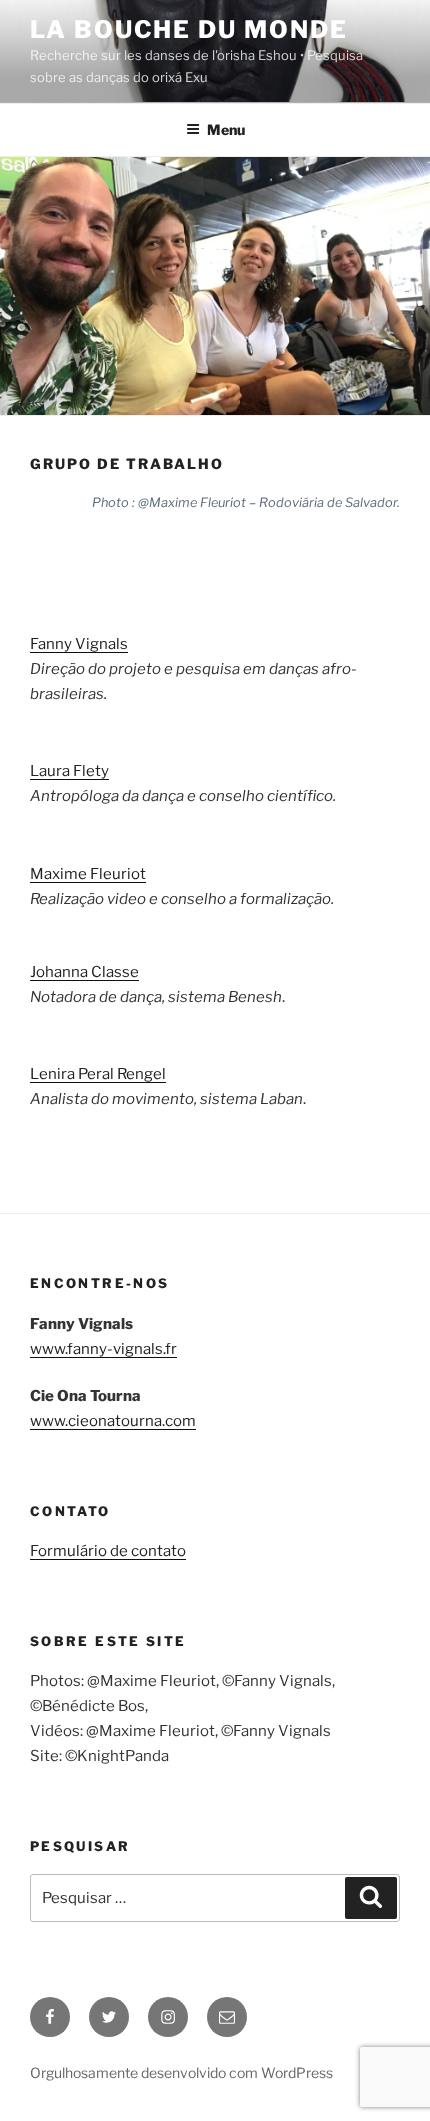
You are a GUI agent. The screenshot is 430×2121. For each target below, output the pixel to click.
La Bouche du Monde (189, 29)
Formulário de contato (108, 1551)
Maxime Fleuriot (88, 874)
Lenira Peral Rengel (98, 1074)
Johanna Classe (84, 972)
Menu (226, 129)
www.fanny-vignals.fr (103, 1349)
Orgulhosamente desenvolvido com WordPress (181, 2072)
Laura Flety (69, 771)
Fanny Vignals (79, 644)
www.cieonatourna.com (113, 1421)
